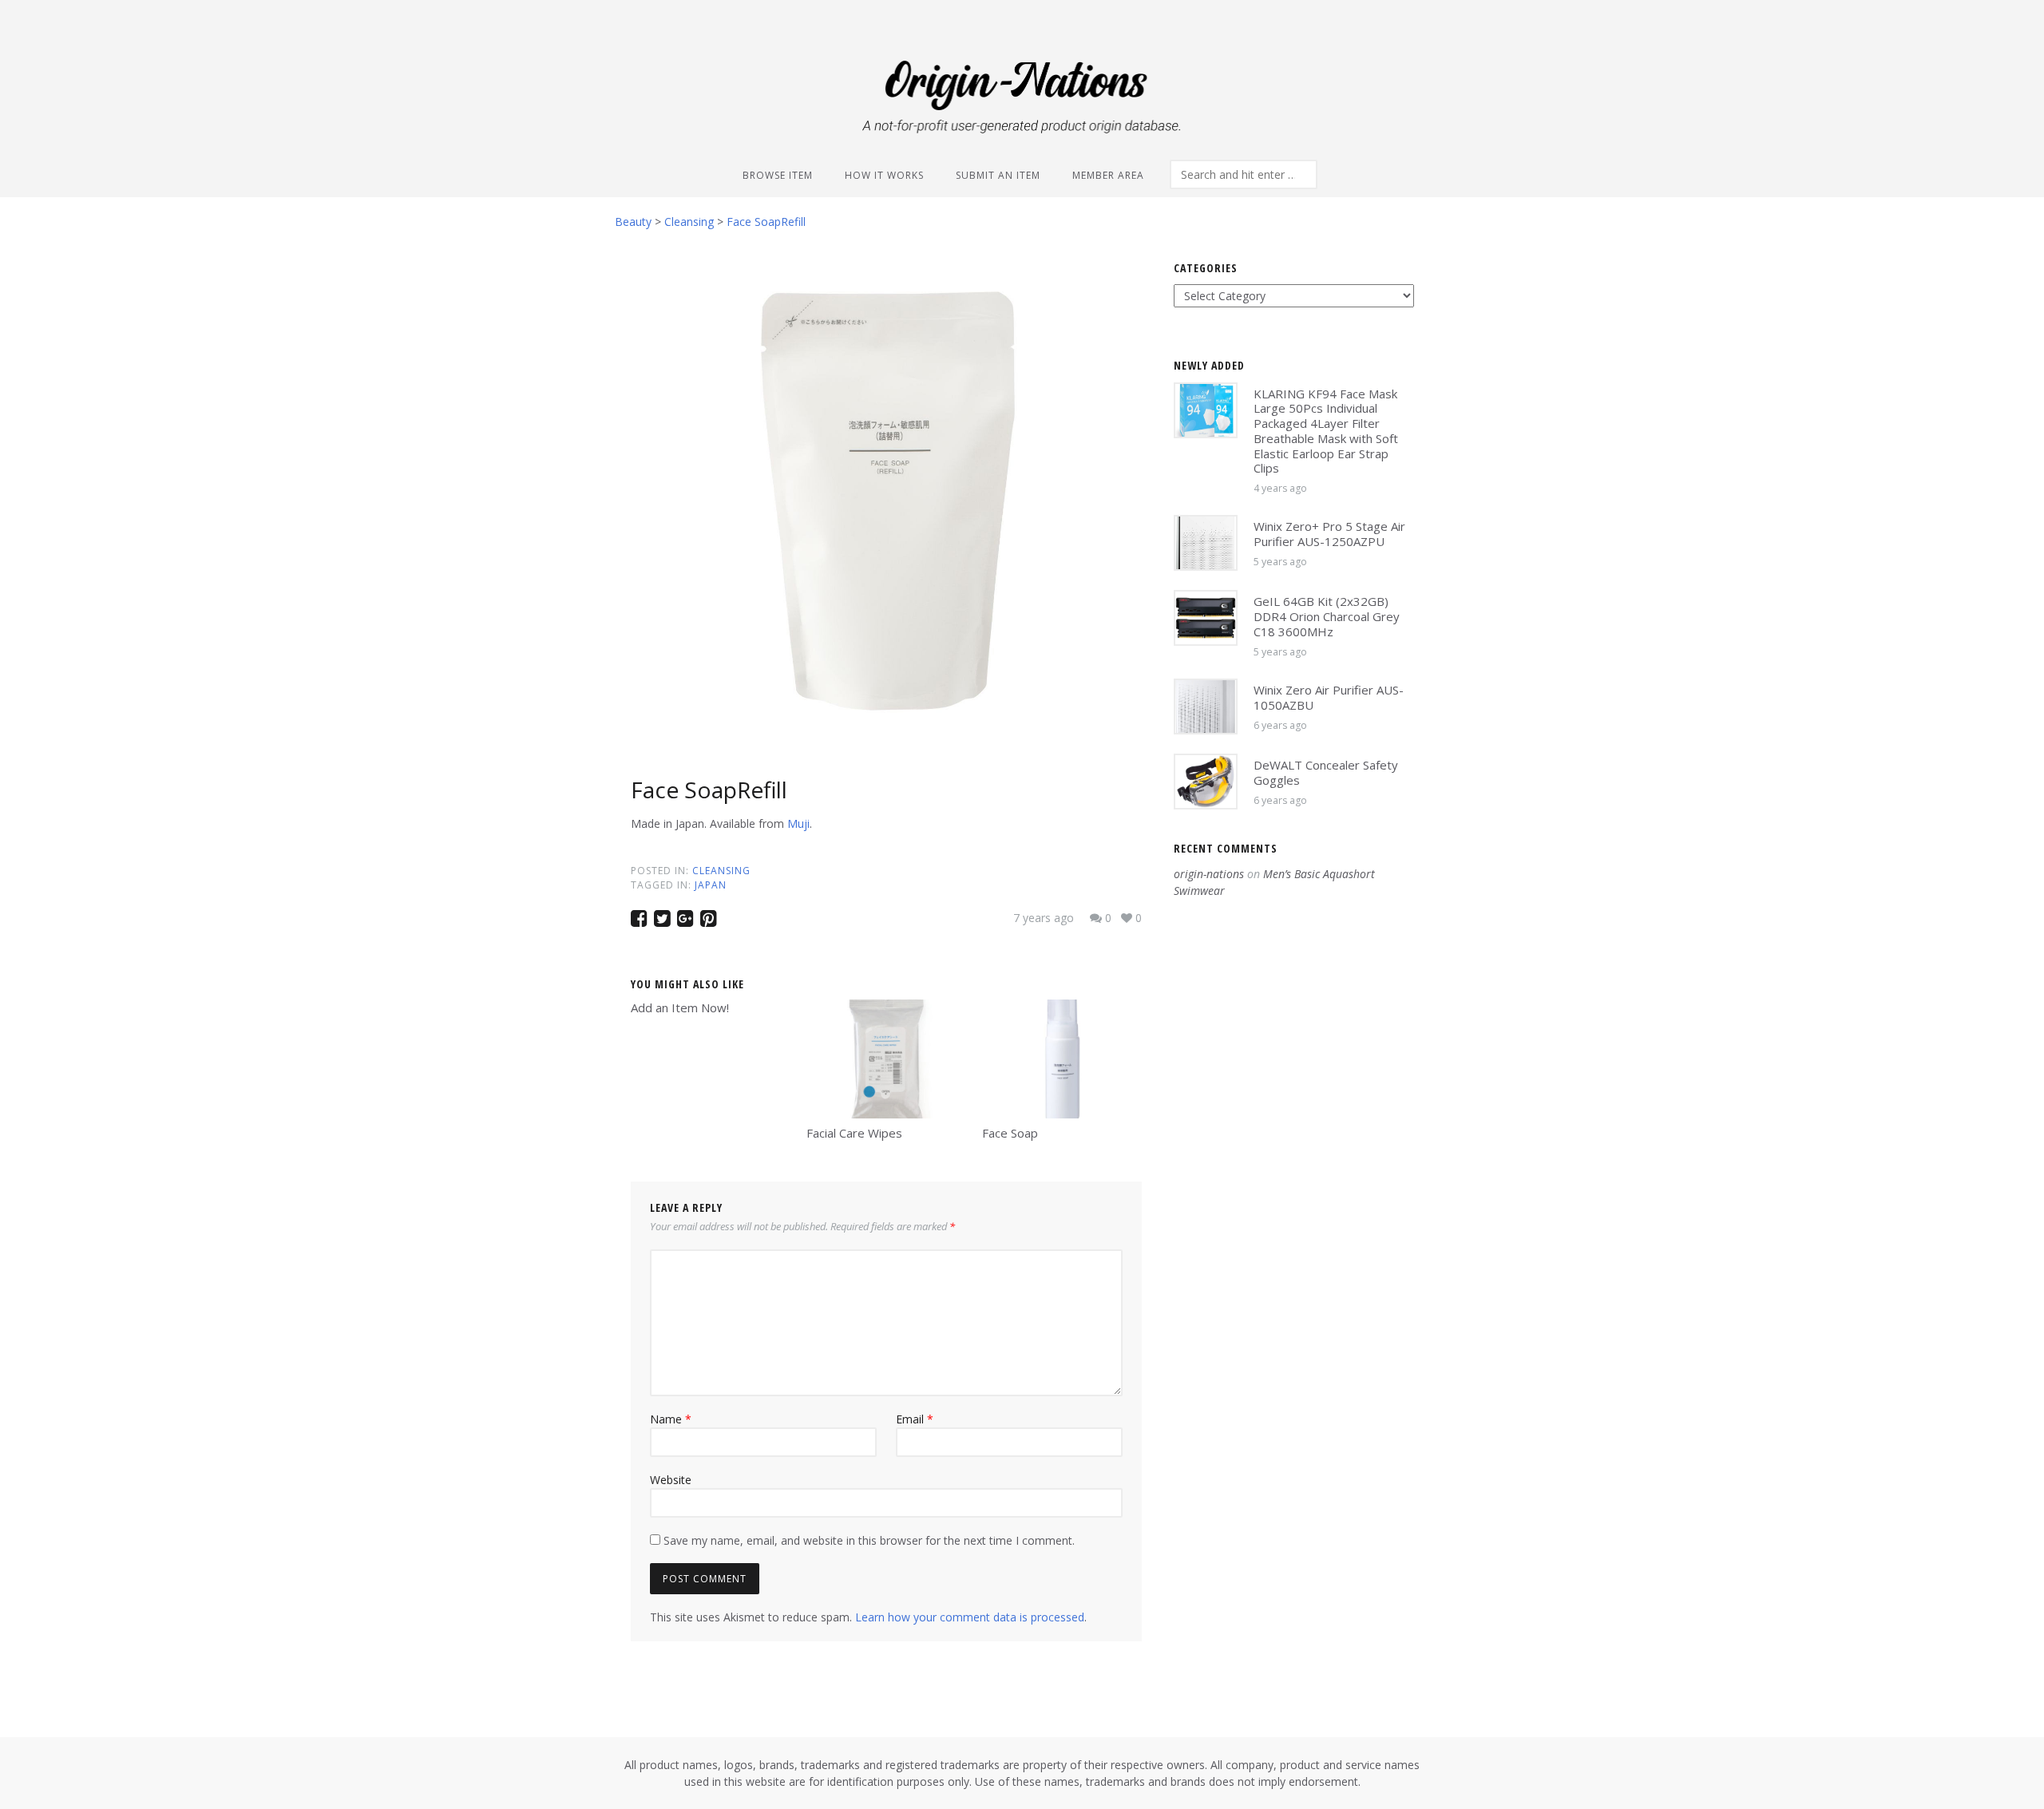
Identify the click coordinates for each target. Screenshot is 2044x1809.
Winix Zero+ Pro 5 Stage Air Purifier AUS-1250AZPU (1329, 534)
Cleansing (721, 871)
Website (671, 1480)
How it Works (884, 175)
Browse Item (778, 175)
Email (915, 1419)
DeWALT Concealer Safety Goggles (1326, 772)
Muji (798, 823)
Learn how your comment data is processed (970, 1617)
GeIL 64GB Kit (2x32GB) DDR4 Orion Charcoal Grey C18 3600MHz (1327, 616)
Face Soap (1010, 1133)
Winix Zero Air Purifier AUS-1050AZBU (1329, 697)
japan (711, 885)
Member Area (1108, 175)
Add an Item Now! (680, 1007)
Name (671, 1419)
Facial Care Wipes (854, 1133)
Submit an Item (998, 175)
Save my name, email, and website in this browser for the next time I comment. (869, 1540)
